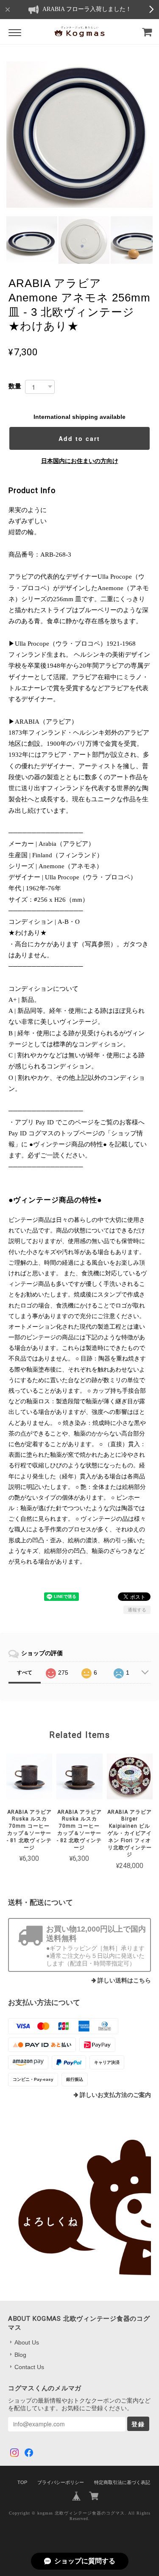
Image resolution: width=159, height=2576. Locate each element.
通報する (137, 1610)
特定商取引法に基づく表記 (122, 2482)
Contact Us (29, 2367)
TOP (22, 2482)
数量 (15, 386)
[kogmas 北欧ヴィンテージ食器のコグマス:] (80, 2208)
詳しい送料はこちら (124, 1981)
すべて (25, 1673)
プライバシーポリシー (61, 2482)
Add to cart (79, 438)
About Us (27, 2342)
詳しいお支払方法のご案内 (115, 2095)
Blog (20, 2355)
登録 (138, 2424)
